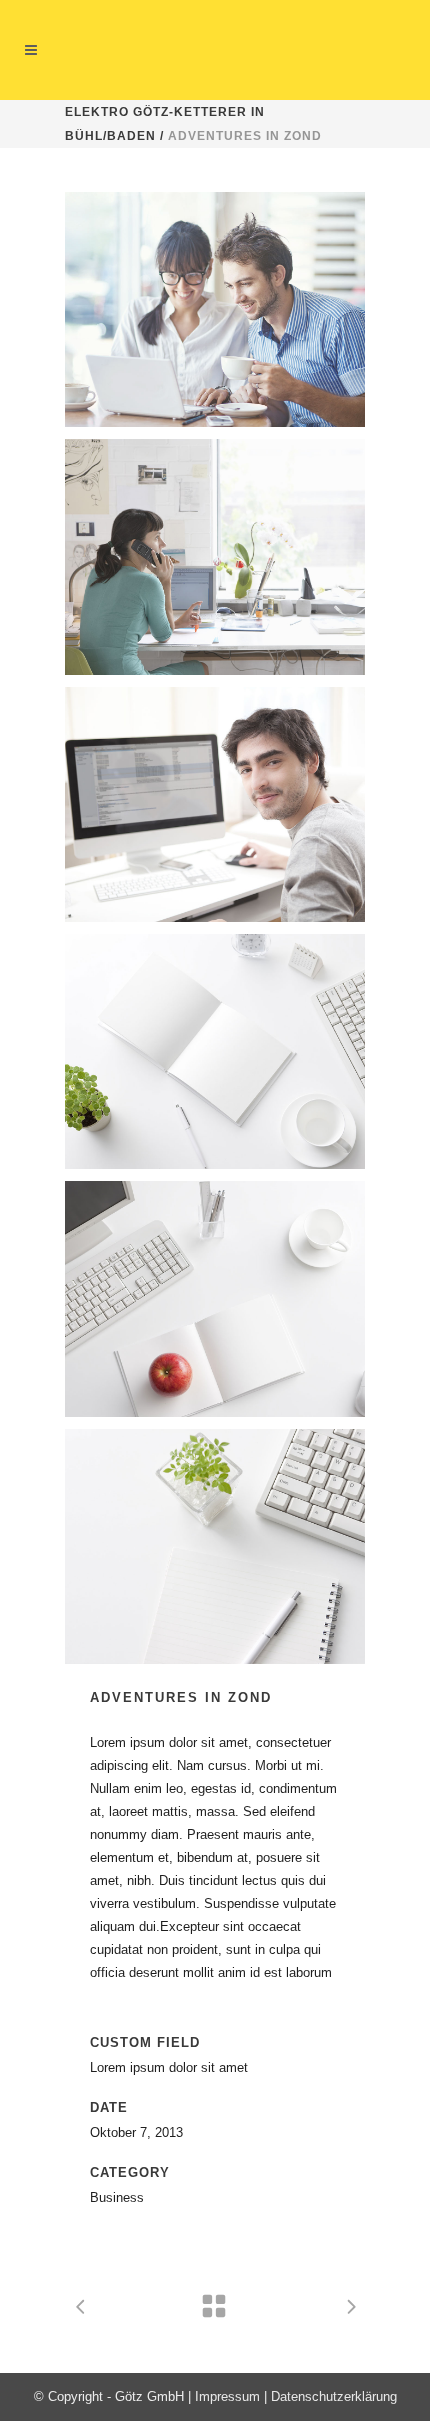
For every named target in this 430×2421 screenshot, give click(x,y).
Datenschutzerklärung (334, 2396)
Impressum (227, 2396)
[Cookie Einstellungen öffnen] (36, 2396)
